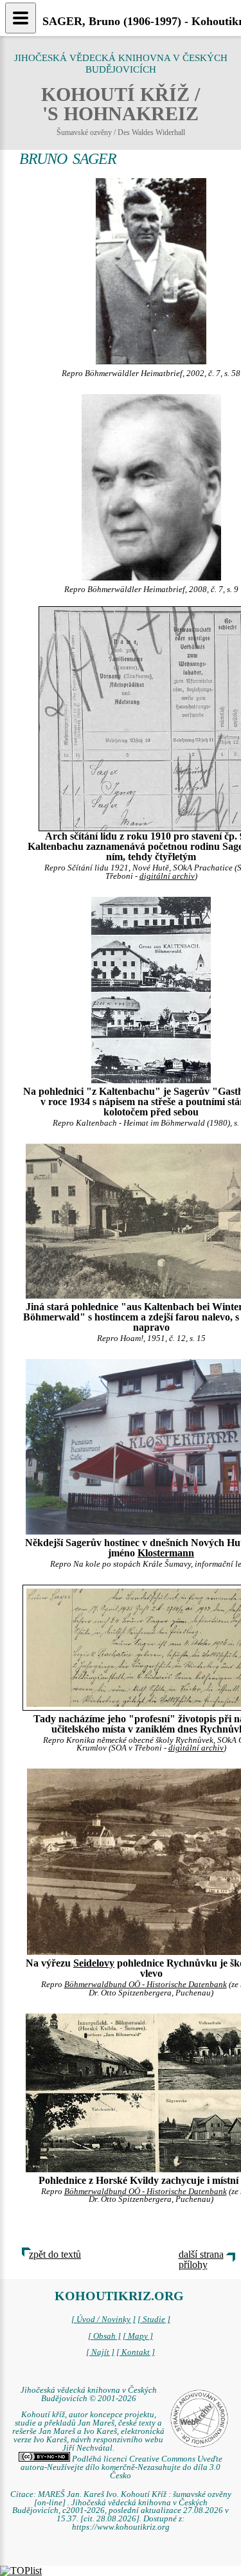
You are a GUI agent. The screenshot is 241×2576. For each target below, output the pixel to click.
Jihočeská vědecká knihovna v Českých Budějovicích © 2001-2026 (89, 2394)
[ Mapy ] (138, 2336)
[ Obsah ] (104, 2336)
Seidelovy (94, 1963)
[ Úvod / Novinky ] (103, 2319)
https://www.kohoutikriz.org (121, 2527)
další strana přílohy (201, 2259)
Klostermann (166, 1553)
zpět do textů (55, 2254)
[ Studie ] (154, 2319)
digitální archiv (167, 876)
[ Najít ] (100, 2352)
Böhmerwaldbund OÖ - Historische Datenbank (146, 1985)
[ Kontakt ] (136, 2352)
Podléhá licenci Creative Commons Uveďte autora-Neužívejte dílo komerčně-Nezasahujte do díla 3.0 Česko (121, 2467)
